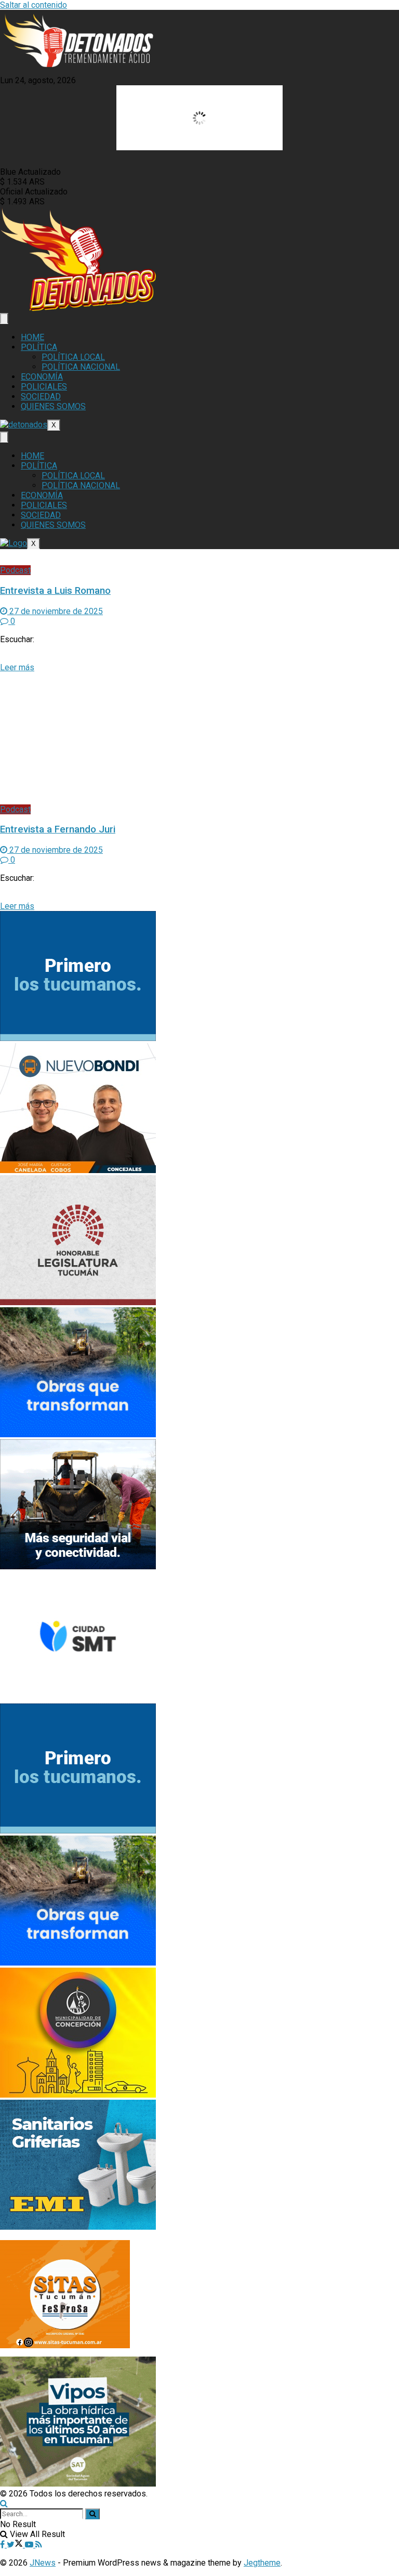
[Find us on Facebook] (3, 2545)
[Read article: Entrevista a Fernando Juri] (199, 738)
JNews (43, 2563)
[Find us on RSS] (39, 2545)
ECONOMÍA (42, 377)
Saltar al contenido (34, 5)
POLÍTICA (39, 347)
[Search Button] (4, 2503)
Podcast (15, 570)
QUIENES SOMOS (53, 406)
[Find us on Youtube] (30, 2545)
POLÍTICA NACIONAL (81, 367)
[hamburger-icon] (4, 318)
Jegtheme (262, 2563)
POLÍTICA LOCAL (73, 357)
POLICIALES (44, 387)
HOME (32, 337)
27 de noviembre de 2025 (55, 611)
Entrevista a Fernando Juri (58, 829)
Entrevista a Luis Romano (55, 591)
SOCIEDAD (41, 396)
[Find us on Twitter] (16, 2545)
